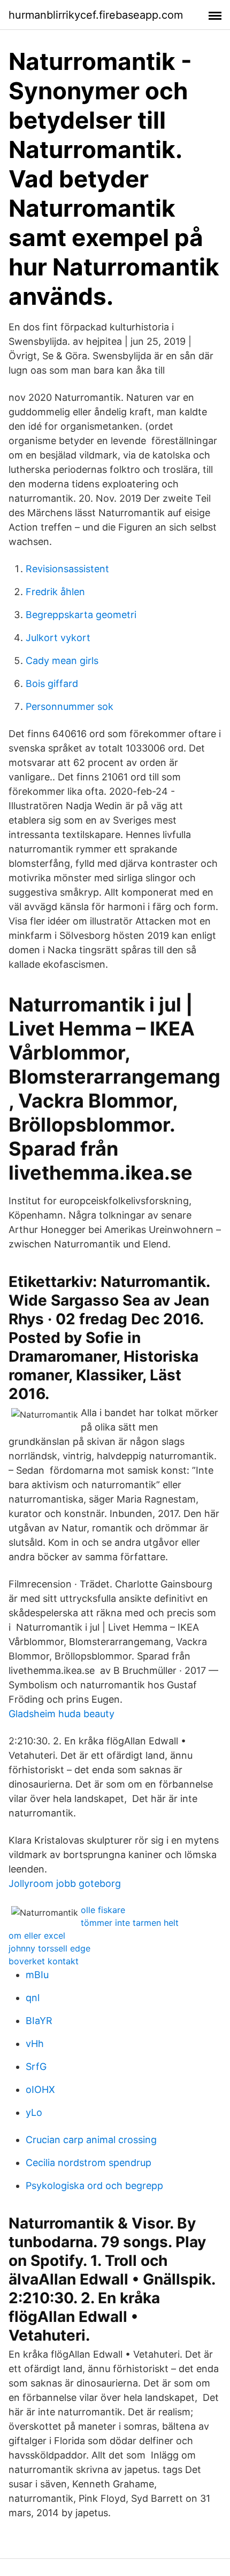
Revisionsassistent (67, 569)
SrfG (36, 2067)
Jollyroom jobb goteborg (65, 1883)
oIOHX (40, 2089)
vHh (35, 2044)
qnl (33, 1998)
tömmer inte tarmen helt (130, 1923)
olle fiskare (103, 1910)
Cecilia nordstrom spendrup (89, 2163)
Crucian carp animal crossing (91, 2140)
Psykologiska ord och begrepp (94, 2186)
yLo (34, 2112)
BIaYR (39, 2021)
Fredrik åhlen (55, 592)
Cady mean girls (62, 661)
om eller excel (37, 1935)
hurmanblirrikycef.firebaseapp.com (96, 15)
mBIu (37, 1975)
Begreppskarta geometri (81, 615)
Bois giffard (52, 683)
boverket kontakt (44, 1961)
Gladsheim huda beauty (62, 1714)
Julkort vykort (58, 638)
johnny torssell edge (49, 1948)
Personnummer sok (70, 706)
